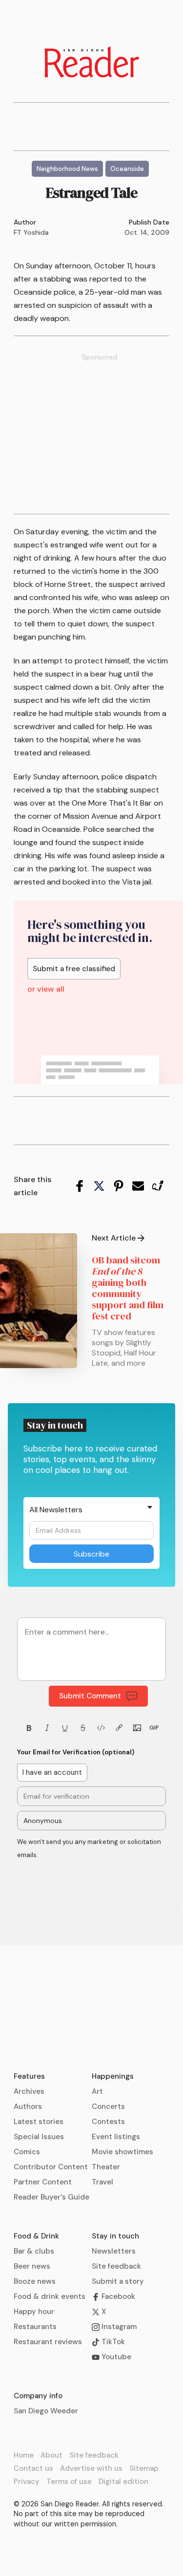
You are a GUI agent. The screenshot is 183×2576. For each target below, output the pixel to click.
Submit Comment (90, 1696)
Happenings (113, 2076)
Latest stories (39, 2122)
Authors (28, 2106)
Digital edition (123, 2482)
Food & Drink (36, 2236)
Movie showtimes (122, 2152)
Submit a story (118, 2281)
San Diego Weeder (46, 2411)
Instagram (118, 2327)
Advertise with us (91, 2468)
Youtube (115, 2357)
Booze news (35, 2281)
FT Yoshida (31, 232)
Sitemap (144, 2468)
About (51, 2455)
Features (29, 2076)
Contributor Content (51, 2167)
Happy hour (34, 2312)
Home (24, 2455)
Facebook (117, 2296)
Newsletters (114, 2251)
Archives (29, 2091)
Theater (106, 2167)
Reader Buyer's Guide (51, 2197)
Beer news (32, 2266)
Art (97, 2091)
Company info (38, 2396)
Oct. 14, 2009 (147, 232)
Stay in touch (115, 2236)
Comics (27, 2152)
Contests (108, 2122)
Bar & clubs (34, 2251)
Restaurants (35, 2327)
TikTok (112, 2342)
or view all (46, 989)
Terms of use (69, 2482)
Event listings (116, 2137)
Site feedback (116, 2266)
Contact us (33, 2468)
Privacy (27, 2482)
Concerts (108, 2106)
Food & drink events (50, 2296)
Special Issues (39, 2137)
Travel (102, 2182)
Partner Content (43, 2182)
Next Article (114, 1238)
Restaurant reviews (48, 2342)
